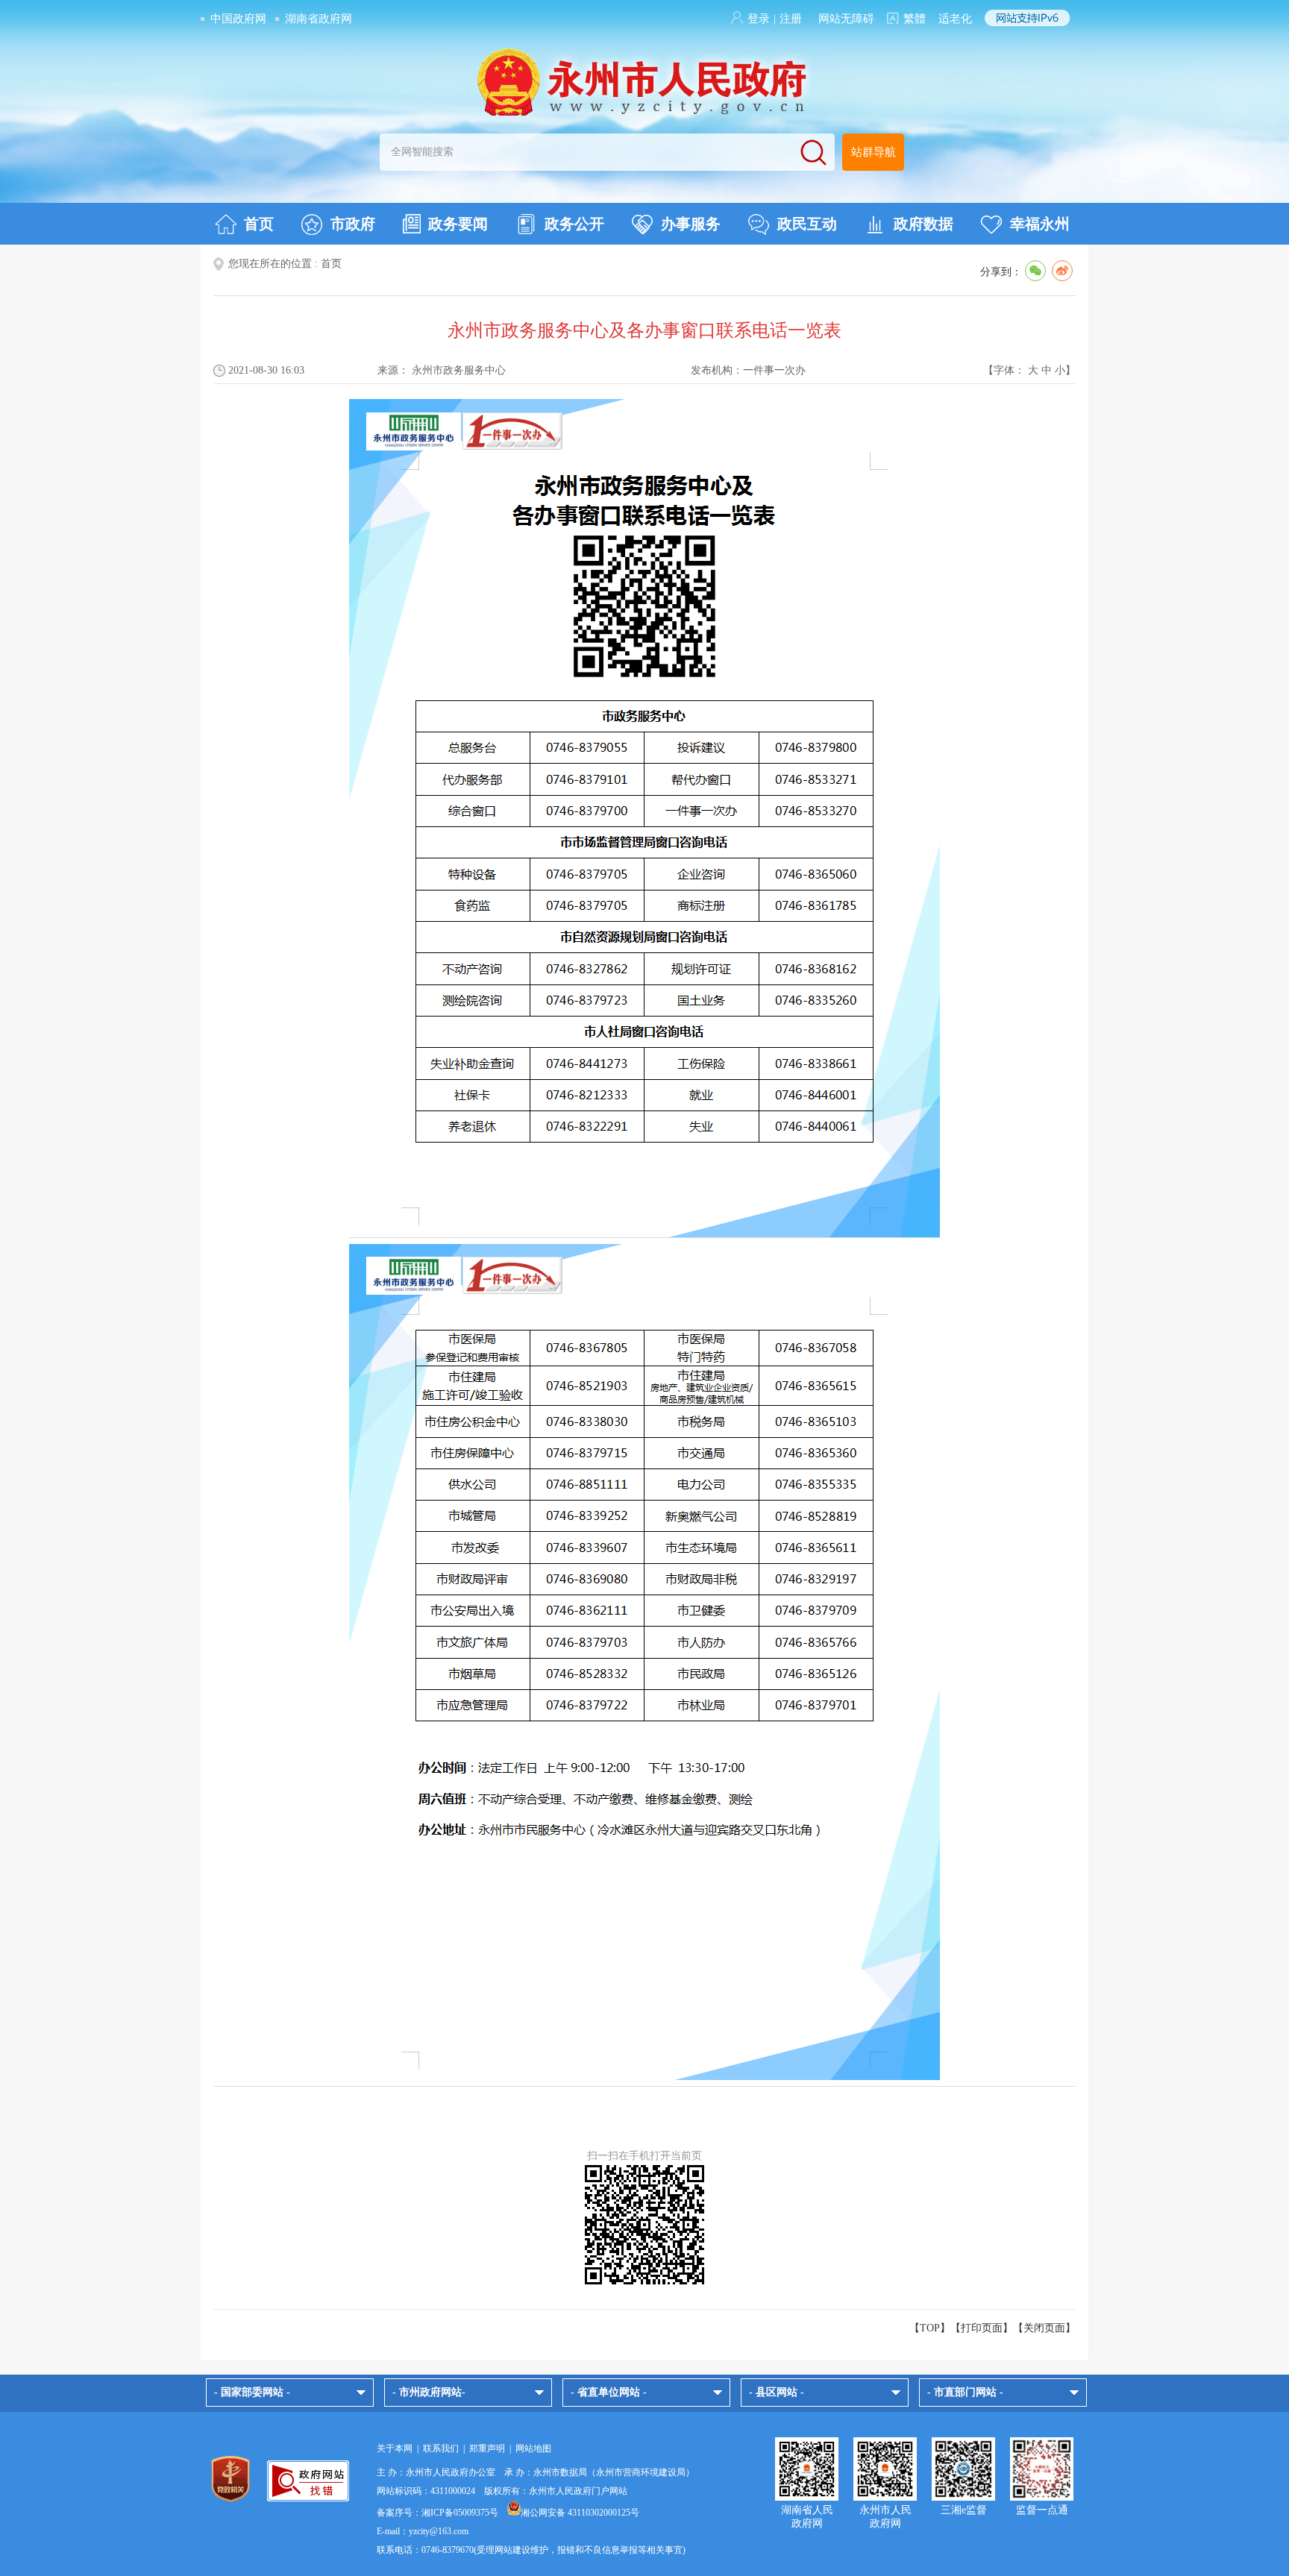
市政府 (353, 224)
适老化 (955, 19)
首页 (259, 224)
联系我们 (441, 2448)
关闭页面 (1044, 2328)
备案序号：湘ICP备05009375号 (437, 2513)
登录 (759, 19)
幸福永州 (1040, 224)
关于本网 (395, 2448)
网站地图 (533, 2448)
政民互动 (807, 224)
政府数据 (923, 224)
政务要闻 (458, 224)
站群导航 (874, 152)
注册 (791, 19)
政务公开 (574, 224)
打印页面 (982, 2328)
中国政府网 (238, 19)
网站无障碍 (846, 19)
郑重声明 (487, 2448)
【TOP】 (930, 2328)
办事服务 (691, 224)
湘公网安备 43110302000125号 (580, 2513)
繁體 (915, 19)
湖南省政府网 (319, 19)
